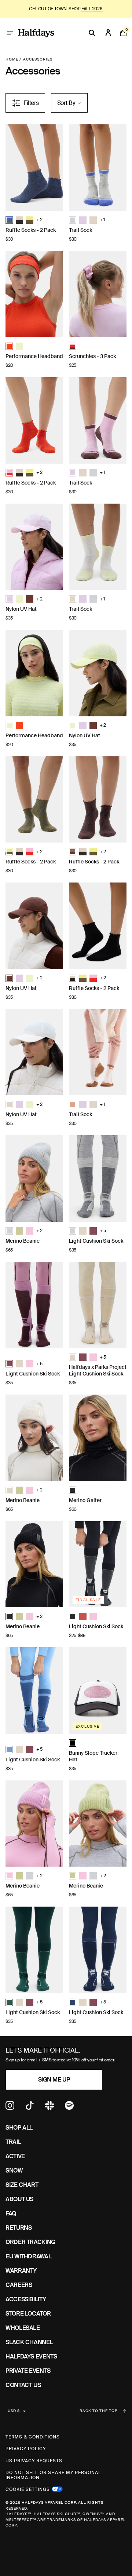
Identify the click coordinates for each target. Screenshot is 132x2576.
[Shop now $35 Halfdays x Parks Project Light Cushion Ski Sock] (98, 1305)
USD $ (14, 2411)
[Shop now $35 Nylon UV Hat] (34, 547)
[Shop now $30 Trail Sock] (98, 168)
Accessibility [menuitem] (26, 2299)
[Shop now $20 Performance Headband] (34, 294)
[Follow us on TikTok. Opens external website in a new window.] (30, 2108)
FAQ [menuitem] (11, 2213)
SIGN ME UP (54, 2080)
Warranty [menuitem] (21, 2271)
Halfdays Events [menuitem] (31, 2356)
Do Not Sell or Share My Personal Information (53, 2475)
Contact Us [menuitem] (23, 2385)
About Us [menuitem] (19, 2199)
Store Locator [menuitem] (28, 2314)
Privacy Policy (26, 2449)
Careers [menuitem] (19, 2285)
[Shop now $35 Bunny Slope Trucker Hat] (98, 1691)
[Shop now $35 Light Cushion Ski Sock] (98, 1179)
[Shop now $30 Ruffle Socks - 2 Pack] (34, 168)
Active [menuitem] (15, 2156)
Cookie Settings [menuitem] (28, 2489)
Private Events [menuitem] (28, 2371)
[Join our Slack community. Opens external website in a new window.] (49, 2108)
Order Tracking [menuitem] (30, 2242)
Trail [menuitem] (13, 2142)
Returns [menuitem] (19, 2228)
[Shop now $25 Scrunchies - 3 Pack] (98, 294)
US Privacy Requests (34, 2461)
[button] (9, 220)
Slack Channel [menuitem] (29, 2342)
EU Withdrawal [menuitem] (28, 2256)
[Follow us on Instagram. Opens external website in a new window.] (10, 2108)
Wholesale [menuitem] (23, 2328)
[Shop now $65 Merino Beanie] (34, 1179)
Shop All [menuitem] (19, 2128)
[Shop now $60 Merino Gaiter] (98, 1438)
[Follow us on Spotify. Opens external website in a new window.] (69, 2108)
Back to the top (98, 2411)
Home (12, 59)
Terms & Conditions (33, 2437)
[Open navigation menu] (10, 33)
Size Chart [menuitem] (22, 2185)
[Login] (108, 33)
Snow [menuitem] (14, 2171)
